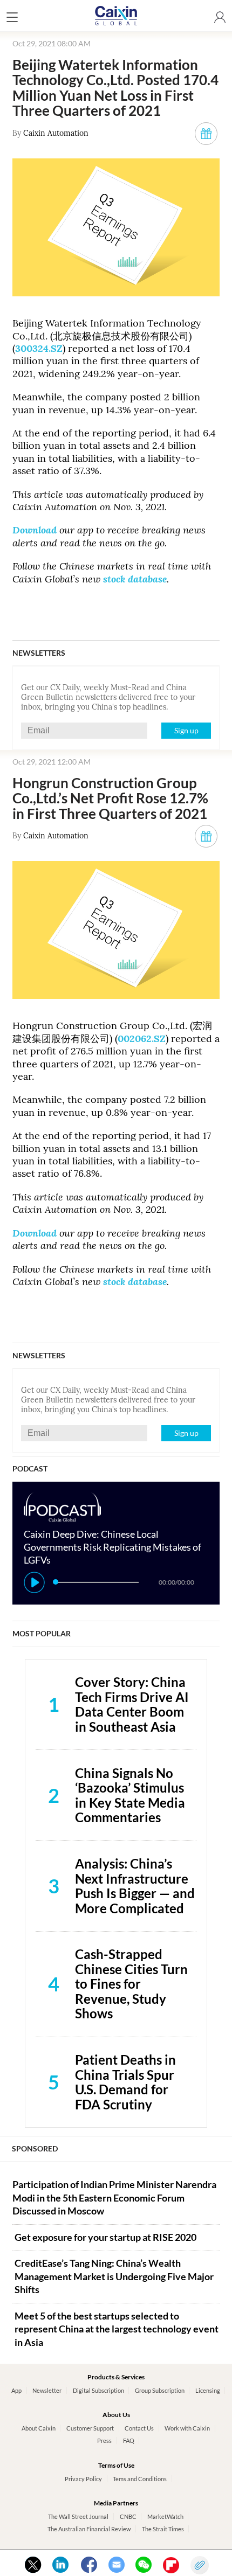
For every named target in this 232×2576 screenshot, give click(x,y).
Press (104, 2440)
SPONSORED (35, 2148)
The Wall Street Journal (78, 2516)
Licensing (208, 2390)
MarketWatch (165, 2516)
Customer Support (90, 2428)
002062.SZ (142, 1039)
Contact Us (139, 2428)
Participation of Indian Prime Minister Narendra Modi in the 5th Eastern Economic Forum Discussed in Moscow (114, 2198)
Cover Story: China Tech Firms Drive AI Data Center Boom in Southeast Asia (132, 1704)
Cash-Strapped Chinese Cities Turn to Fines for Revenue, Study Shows (131, 1984)
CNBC (128, 2516)
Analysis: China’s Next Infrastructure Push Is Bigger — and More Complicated (135, 1886)
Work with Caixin (187, 2428)
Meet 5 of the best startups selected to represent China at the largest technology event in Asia (117, 2329)
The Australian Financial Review (89, 2529)
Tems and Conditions (140, 2479)
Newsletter (47, 2390)
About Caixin (39, 2428)
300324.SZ (39, 348)
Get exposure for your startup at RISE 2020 (105, 2237)
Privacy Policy (83, 2479)
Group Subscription (160, 2390)
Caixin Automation (56, 133)
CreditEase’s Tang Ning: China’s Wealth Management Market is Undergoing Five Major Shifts (114, 2276)
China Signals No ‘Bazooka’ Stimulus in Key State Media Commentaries (130, 1795)
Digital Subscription (98, 2390)
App (16, 2390)
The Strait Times (163, 2529)
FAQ (129, 2440)
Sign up (186, 730)
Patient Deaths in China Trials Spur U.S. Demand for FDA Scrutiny (125, 2082)
